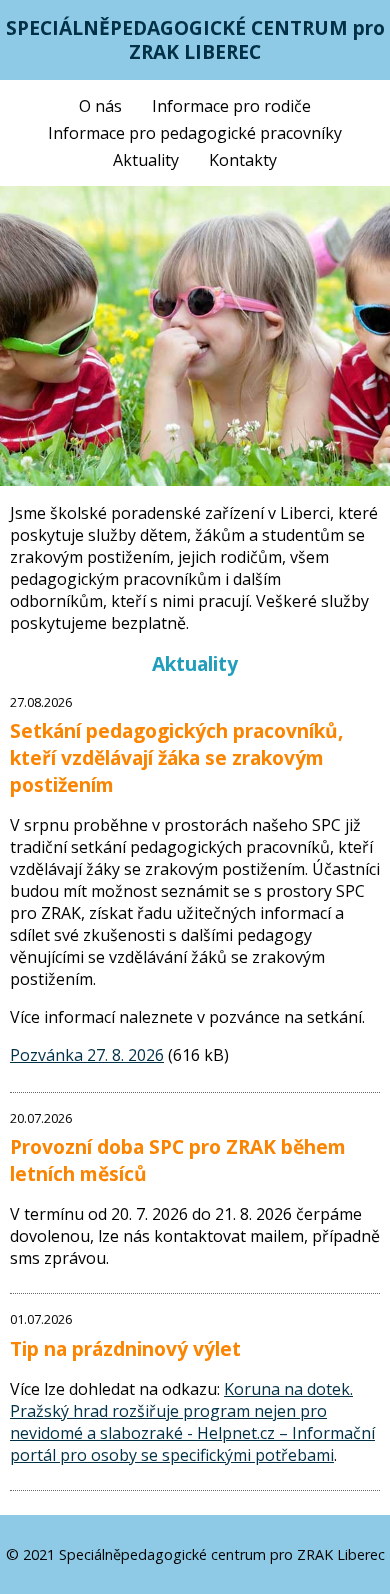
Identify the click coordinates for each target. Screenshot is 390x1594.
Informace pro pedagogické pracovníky (195, 133)
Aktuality (146, 160)
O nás (100, 106)
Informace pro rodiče (231, 106)
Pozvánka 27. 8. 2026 (87, 1055)
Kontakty (243, 160)
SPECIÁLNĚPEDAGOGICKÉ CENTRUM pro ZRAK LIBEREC (195, 39)
